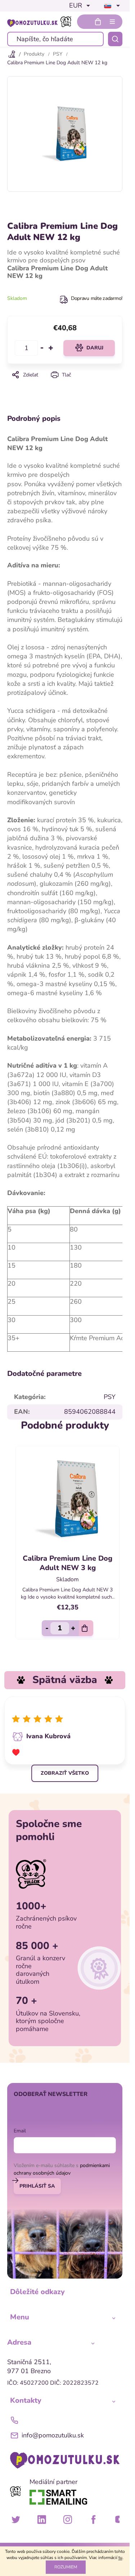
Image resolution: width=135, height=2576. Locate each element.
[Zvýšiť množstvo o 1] (51, 348)
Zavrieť (65, 385)
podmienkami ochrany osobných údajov (62, 2164)
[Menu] (112, 22)
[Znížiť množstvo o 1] (42, 348)
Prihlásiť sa (37, 2181)
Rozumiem (66, 2567)
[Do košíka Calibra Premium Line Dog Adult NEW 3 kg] (84, 1623)
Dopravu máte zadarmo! (97, 298)
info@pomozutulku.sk (53, 2430)
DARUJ (95, 348)
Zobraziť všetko (65, 1768)
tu (120, 2558)
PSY (110, 1397)
